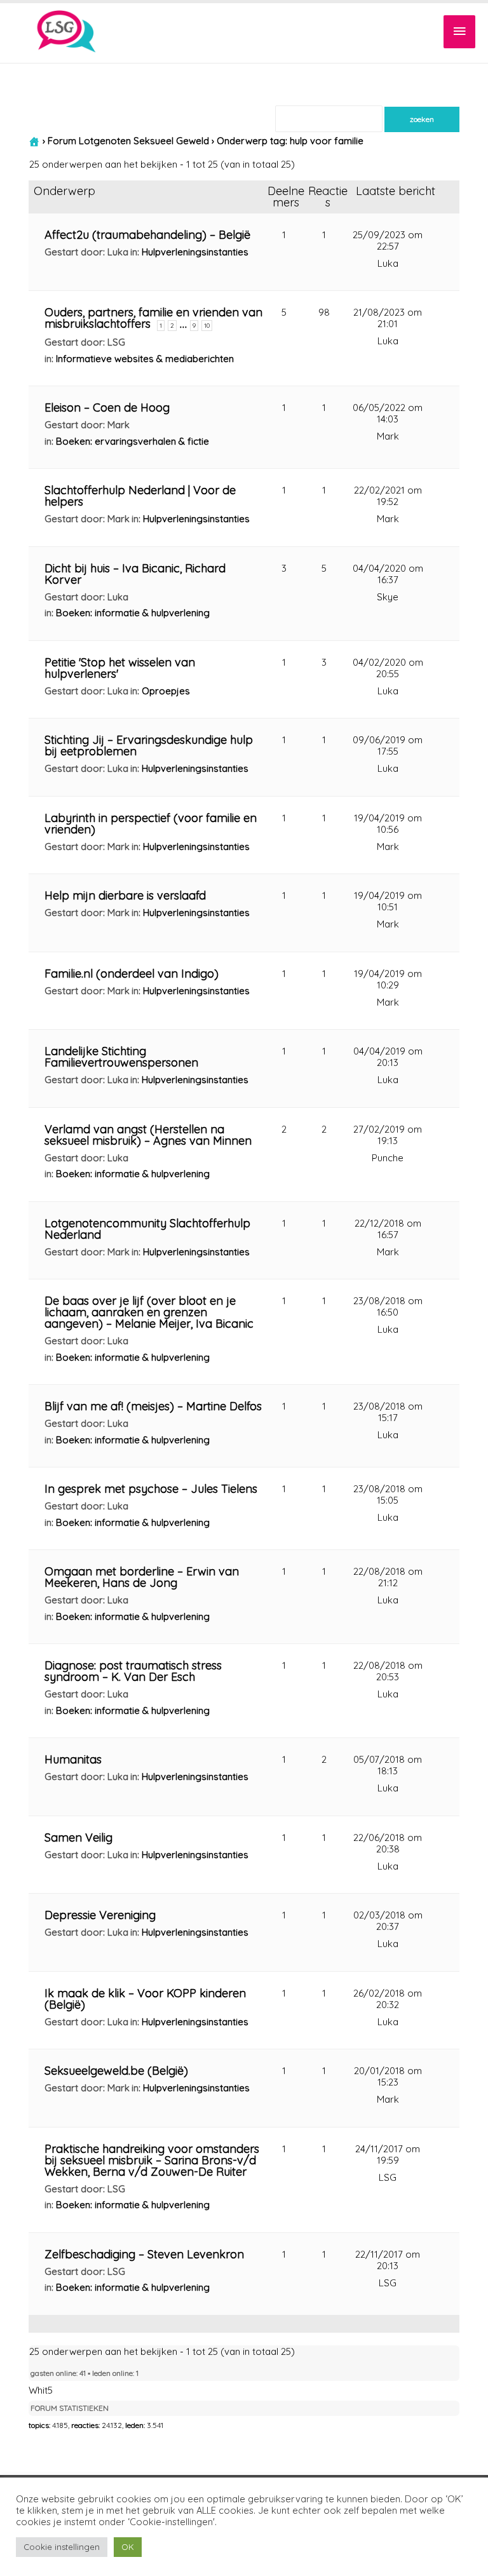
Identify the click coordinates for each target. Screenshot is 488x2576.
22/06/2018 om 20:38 (388, 1843)
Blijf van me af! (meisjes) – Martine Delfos (153, 1406)
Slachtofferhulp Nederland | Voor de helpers (140, 496)
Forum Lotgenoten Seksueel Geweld (128, 141)
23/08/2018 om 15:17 (388, 1412)
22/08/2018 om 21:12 (388, 1577)
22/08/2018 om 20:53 (388, 1671)
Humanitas (73, 1759)
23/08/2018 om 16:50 (388, 1306)
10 (207, 326)
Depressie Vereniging (100, 1915)
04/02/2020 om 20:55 (388, 668)
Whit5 (41, 2390)
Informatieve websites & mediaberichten (145, 359)
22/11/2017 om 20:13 (388, 2260)
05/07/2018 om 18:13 (388, 1765)
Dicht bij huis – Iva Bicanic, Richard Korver (135, 574)
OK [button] (128, 2547)
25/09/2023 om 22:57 (388, 240)
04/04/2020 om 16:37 (388, 574)
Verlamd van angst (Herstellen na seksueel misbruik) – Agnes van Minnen (148, 1135)
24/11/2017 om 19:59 (388, 2155)
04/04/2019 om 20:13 (388, 1057)
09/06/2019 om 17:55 (388, 745)
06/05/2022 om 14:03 (388, 413)
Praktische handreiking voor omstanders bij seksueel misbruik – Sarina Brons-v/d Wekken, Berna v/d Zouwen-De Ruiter (152, 2160)
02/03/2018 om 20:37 (388, 1921)
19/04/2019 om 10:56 (388, 824)
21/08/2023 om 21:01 (388, 318)
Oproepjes (166, 691)
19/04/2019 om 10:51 (388, 901)
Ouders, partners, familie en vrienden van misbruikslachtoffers (153, 318)
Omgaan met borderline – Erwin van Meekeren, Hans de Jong (142, 1577)
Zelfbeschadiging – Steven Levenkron (144, 2254)
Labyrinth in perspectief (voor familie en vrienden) (151, 824)
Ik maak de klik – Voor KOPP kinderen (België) (145, 1999)
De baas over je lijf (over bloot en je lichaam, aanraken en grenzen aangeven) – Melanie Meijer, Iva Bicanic (149, 1312)
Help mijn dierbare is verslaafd (125, 895)
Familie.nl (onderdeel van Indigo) (132, 974)
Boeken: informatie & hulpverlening (133, 613)
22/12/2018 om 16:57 (388, 1229)
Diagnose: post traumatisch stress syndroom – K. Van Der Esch (133, 1671)
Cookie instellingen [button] (62, 2547)
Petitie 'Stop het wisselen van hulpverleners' (120, 668)
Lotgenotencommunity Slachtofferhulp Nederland (147, 1229)
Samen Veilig (78, 1838)
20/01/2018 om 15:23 (388, 2076)
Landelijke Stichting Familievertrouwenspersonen (121, 1057)
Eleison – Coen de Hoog (107, 408)
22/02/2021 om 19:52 (388, 496)
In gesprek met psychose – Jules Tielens (151, 1489)
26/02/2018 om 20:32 (388, 1999)
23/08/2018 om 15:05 (388, 1494)
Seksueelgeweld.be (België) (116, 2071)
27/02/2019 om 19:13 (388, 1135)
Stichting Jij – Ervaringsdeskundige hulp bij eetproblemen (149, 745)
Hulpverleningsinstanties (195, 252)
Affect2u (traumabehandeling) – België (147, 235)
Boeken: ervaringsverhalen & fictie (132, 441)
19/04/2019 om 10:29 (388, 979)
